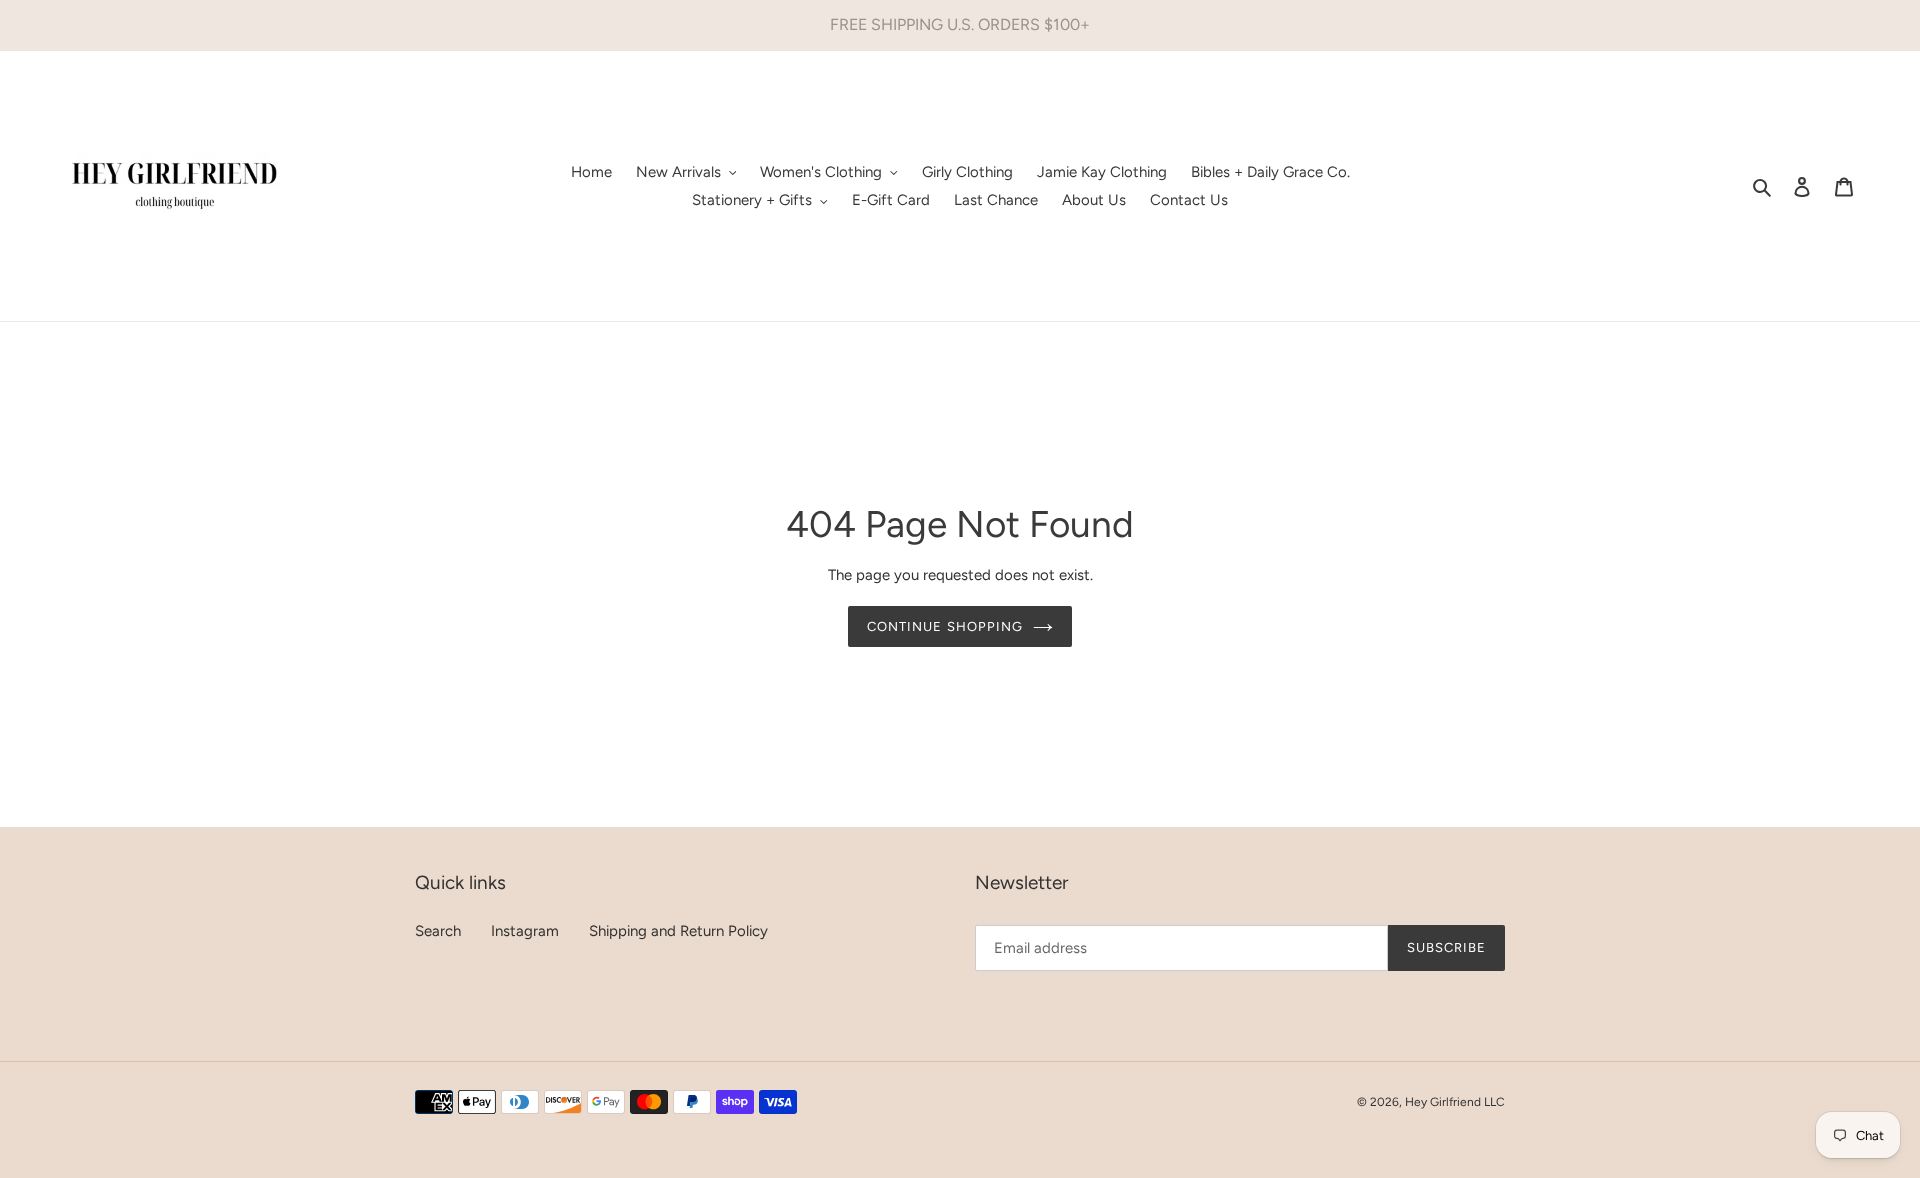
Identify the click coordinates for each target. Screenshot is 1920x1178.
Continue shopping (945, 626)
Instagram (525, 931)
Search (438, 931)
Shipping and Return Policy (678, 931)
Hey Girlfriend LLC (1455, 1102)
